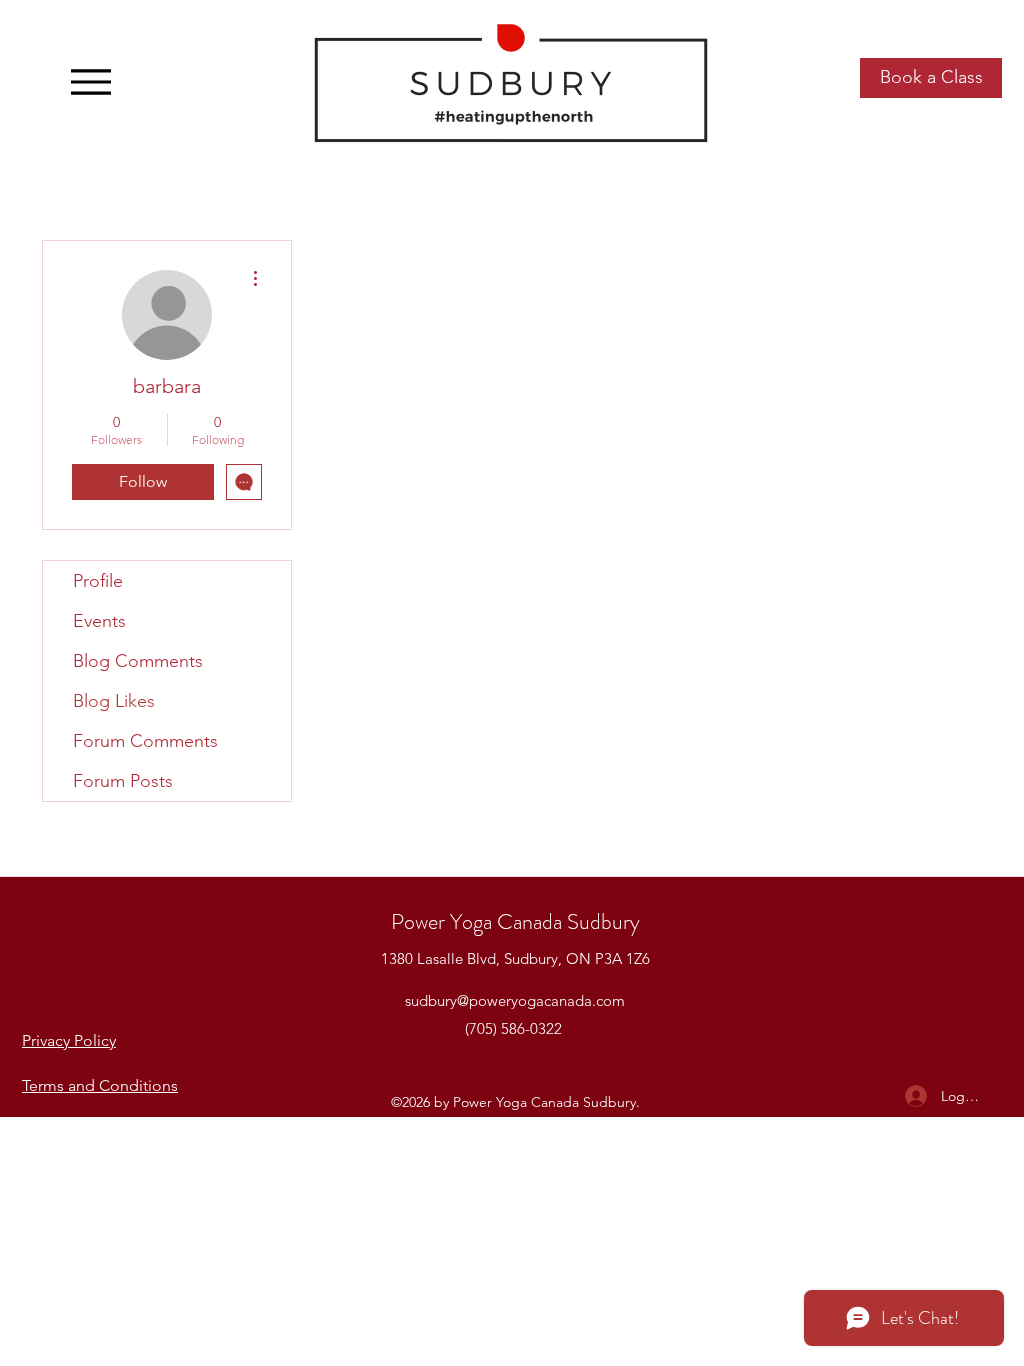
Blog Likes (114, 701)
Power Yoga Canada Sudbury (515, 921)
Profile (98, 581)
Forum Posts (123, 781)
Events (99, 621)
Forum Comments (145, 741)
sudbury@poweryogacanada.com (515, 1000)
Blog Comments (138, 661)
